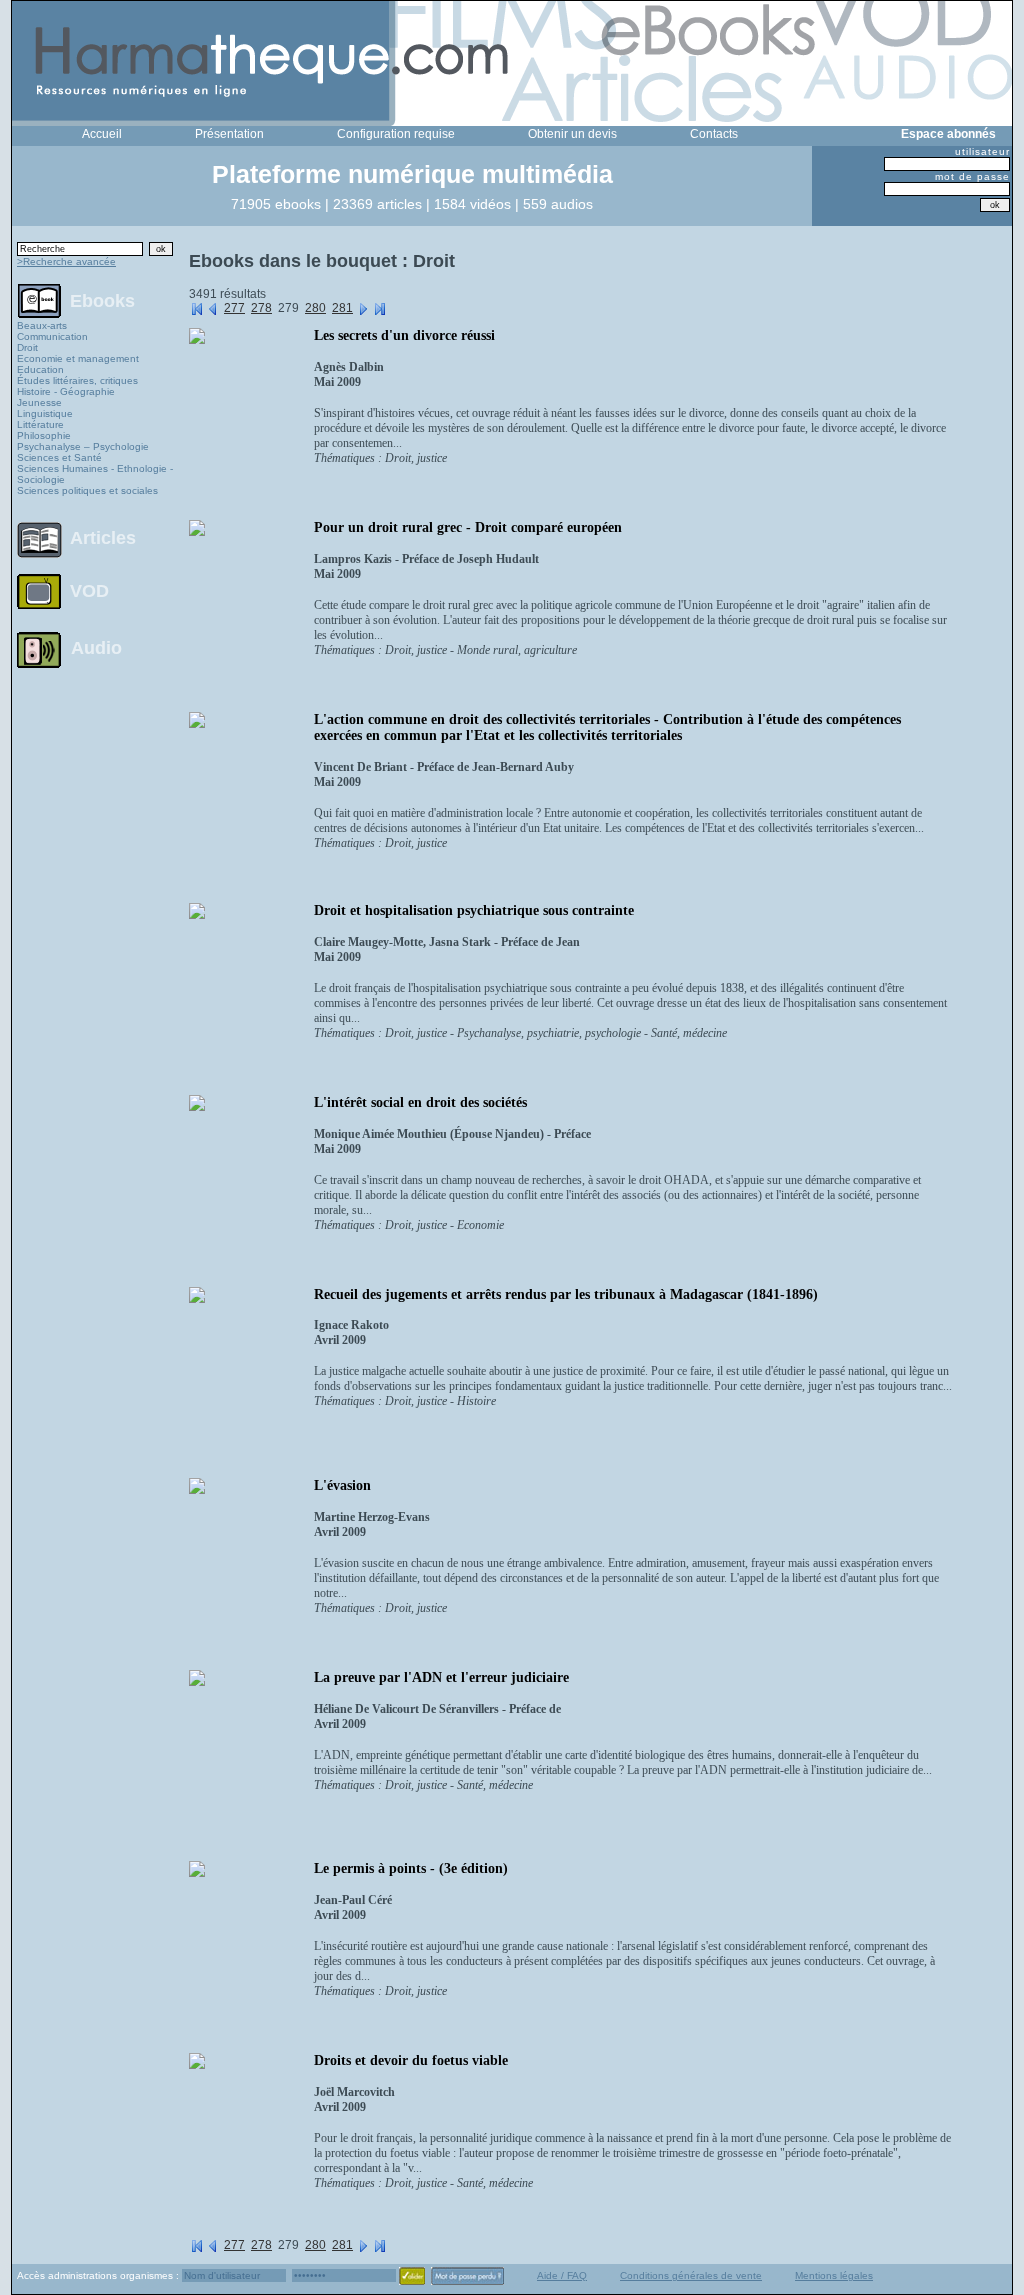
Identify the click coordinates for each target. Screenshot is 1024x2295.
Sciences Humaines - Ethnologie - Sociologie (95, 474)
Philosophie (44, 435)
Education (40, 369)
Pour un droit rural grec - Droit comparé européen (468, 527)
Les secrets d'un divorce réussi (404, 335)
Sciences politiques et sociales (87, 490)
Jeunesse (39, 402)
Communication (52, 336)
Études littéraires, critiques (77, 380)
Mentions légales (834, 2275)
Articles (103, 538)
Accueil (102, 134)
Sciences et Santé (59, 457)
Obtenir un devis (572, 134)
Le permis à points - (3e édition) (411, 1868)
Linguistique (45, 413)
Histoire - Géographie (66, 391)
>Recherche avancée (66, 261)
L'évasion (342, 1485)
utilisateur (982, 151)
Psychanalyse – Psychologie (83, 446)
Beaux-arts (42, 325)
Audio (96, 647)
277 (234, 308)
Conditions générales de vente (691, 2275)
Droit (27, 347)
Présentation (229, 134)
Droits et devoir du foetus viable (411, 2060)
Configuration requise (396, 134)
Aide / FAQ (562, 2275)
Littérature (40, 424)
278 (261, 308)
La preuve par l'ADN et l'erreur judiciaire (441, 1677)
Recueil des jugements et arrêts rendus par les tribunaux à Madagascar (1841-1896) (566, 1294)
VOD (89, 591)
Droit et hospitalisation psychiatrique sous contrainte (474, 910)
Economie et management (78, 358)
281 (342, 308)
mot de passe (972, 176)
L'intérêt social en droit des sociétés (420, 1102)
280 (315, 308)
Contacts (714, 134)
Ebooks (102, 300)
